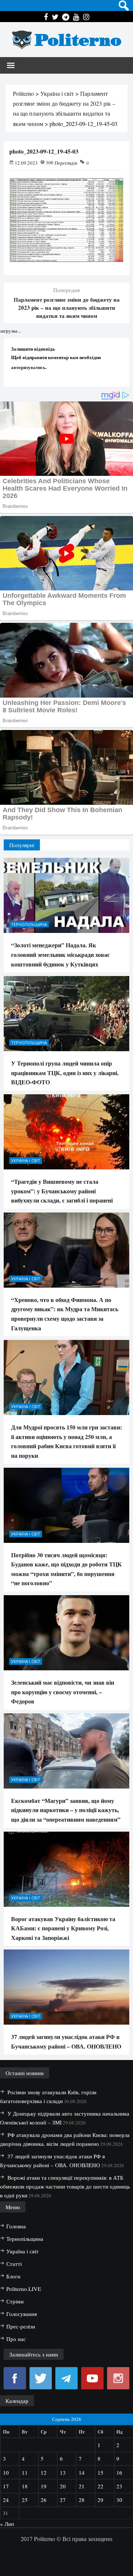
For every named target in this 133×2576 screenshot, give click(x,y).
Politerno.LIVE (24, 2289)
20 (63, 2486)
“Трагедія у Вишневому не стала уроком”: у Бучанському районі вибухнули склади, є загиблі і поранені (62, 1191)
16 (119, 2473)
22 (100, 2486)
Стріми (15, 2301)
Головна (16, 2226)
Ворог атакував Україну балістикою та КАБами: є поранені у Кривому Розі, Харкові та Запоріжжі (63, 1928)
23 (119, 2486)
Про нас (16, 2339)
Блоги (13, 2276)
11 (25, 2473)
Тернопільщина (29, 924)
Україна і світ (26, 1160)
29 (100, 2500)
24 (6, 2500)
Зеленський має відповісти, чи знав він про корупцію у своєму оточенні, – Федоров (63, 1692)
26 (44, 2500)
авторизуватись (28, 367)
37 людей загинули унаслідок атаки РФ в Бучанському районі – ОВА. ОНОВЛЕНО (66, 2041)
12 (44, 2473)
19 (44, 2486)
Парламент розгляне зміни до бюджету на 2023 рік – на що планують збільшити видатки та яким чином (67, 308)
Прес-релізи (21, 2326)
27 (63, 2500)
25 (25, 2500)
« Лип (7, 2524)
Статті (14, 2264)
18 (25, 2486)
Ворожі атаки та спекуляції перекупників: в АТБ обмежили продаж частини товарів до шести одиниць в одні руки (65, 2186)
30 (119, 2500)
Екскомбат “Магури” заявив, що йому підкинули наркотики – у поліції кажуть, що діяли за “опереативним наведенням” (66, 1810)
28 (82, 2500)
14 (82, 2473)
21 (82, 2486)
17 (6, 2486)
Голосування (22, 2314)
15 (100, 2473)
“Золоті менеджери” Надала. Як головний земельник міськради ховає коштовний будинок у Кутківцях (60, 954)
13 (63, 2473)
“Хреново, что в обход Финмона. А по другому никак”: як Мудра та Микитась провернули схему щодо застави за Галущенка (65, 1314)
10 (6, 2473)
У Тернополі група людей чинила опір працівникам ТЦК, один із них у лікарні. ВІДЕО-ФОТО (65, 1073)
